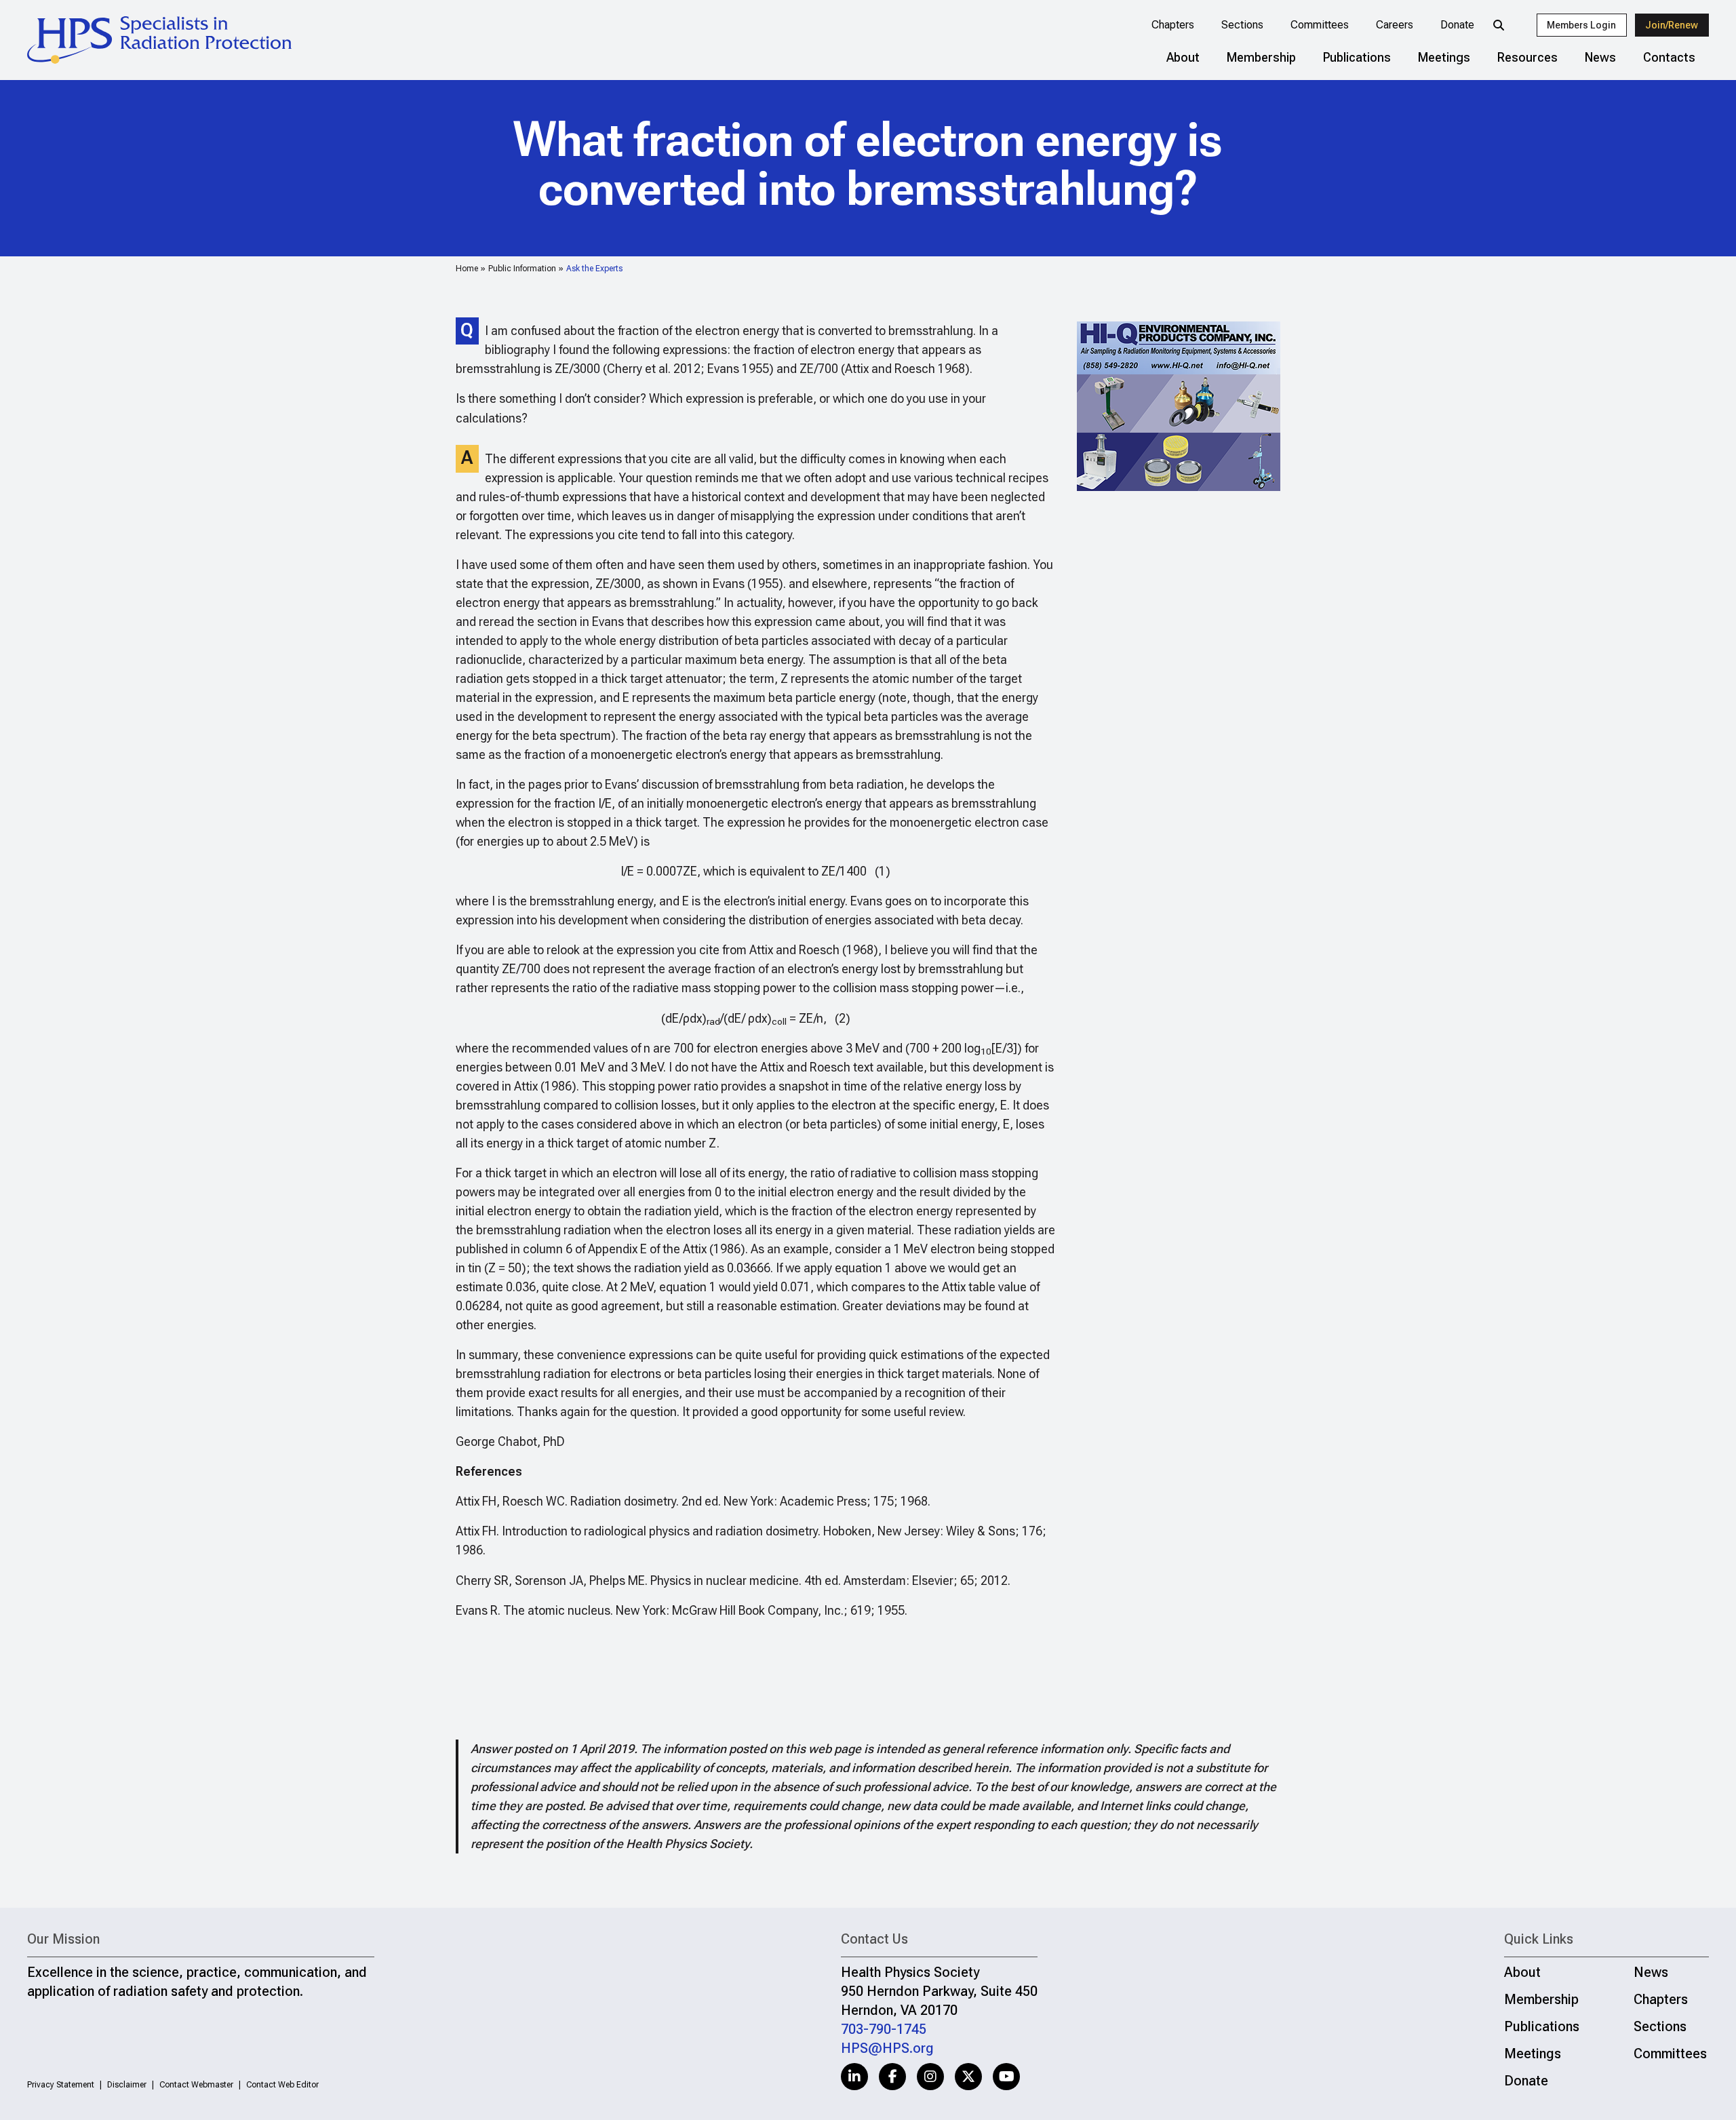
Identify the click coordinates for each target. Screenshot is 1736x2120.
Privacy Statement (61, 2085)
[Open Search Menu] (1499, 25)
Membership (1261, 57)
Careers (1395, 25)
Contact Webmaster (196, 2085)
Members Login (1581, 25)
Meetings (1444, 57)
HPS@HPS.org (887, 2048)
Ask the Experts (594, 269)
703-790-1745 (884, 2029)
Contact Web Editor (282, 2085)
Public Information (522, 269)
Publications (1357, 57)
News (1600, 57)
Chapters (1173, 25)
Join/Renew (1672, 25)
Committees (1320, 25)
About (1183, 57)
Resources (1527, 57)
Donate (1457, 25)
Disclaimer (127, 2085)
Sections (1242, 25)
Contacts (1669, 57)
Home (467, 269)
